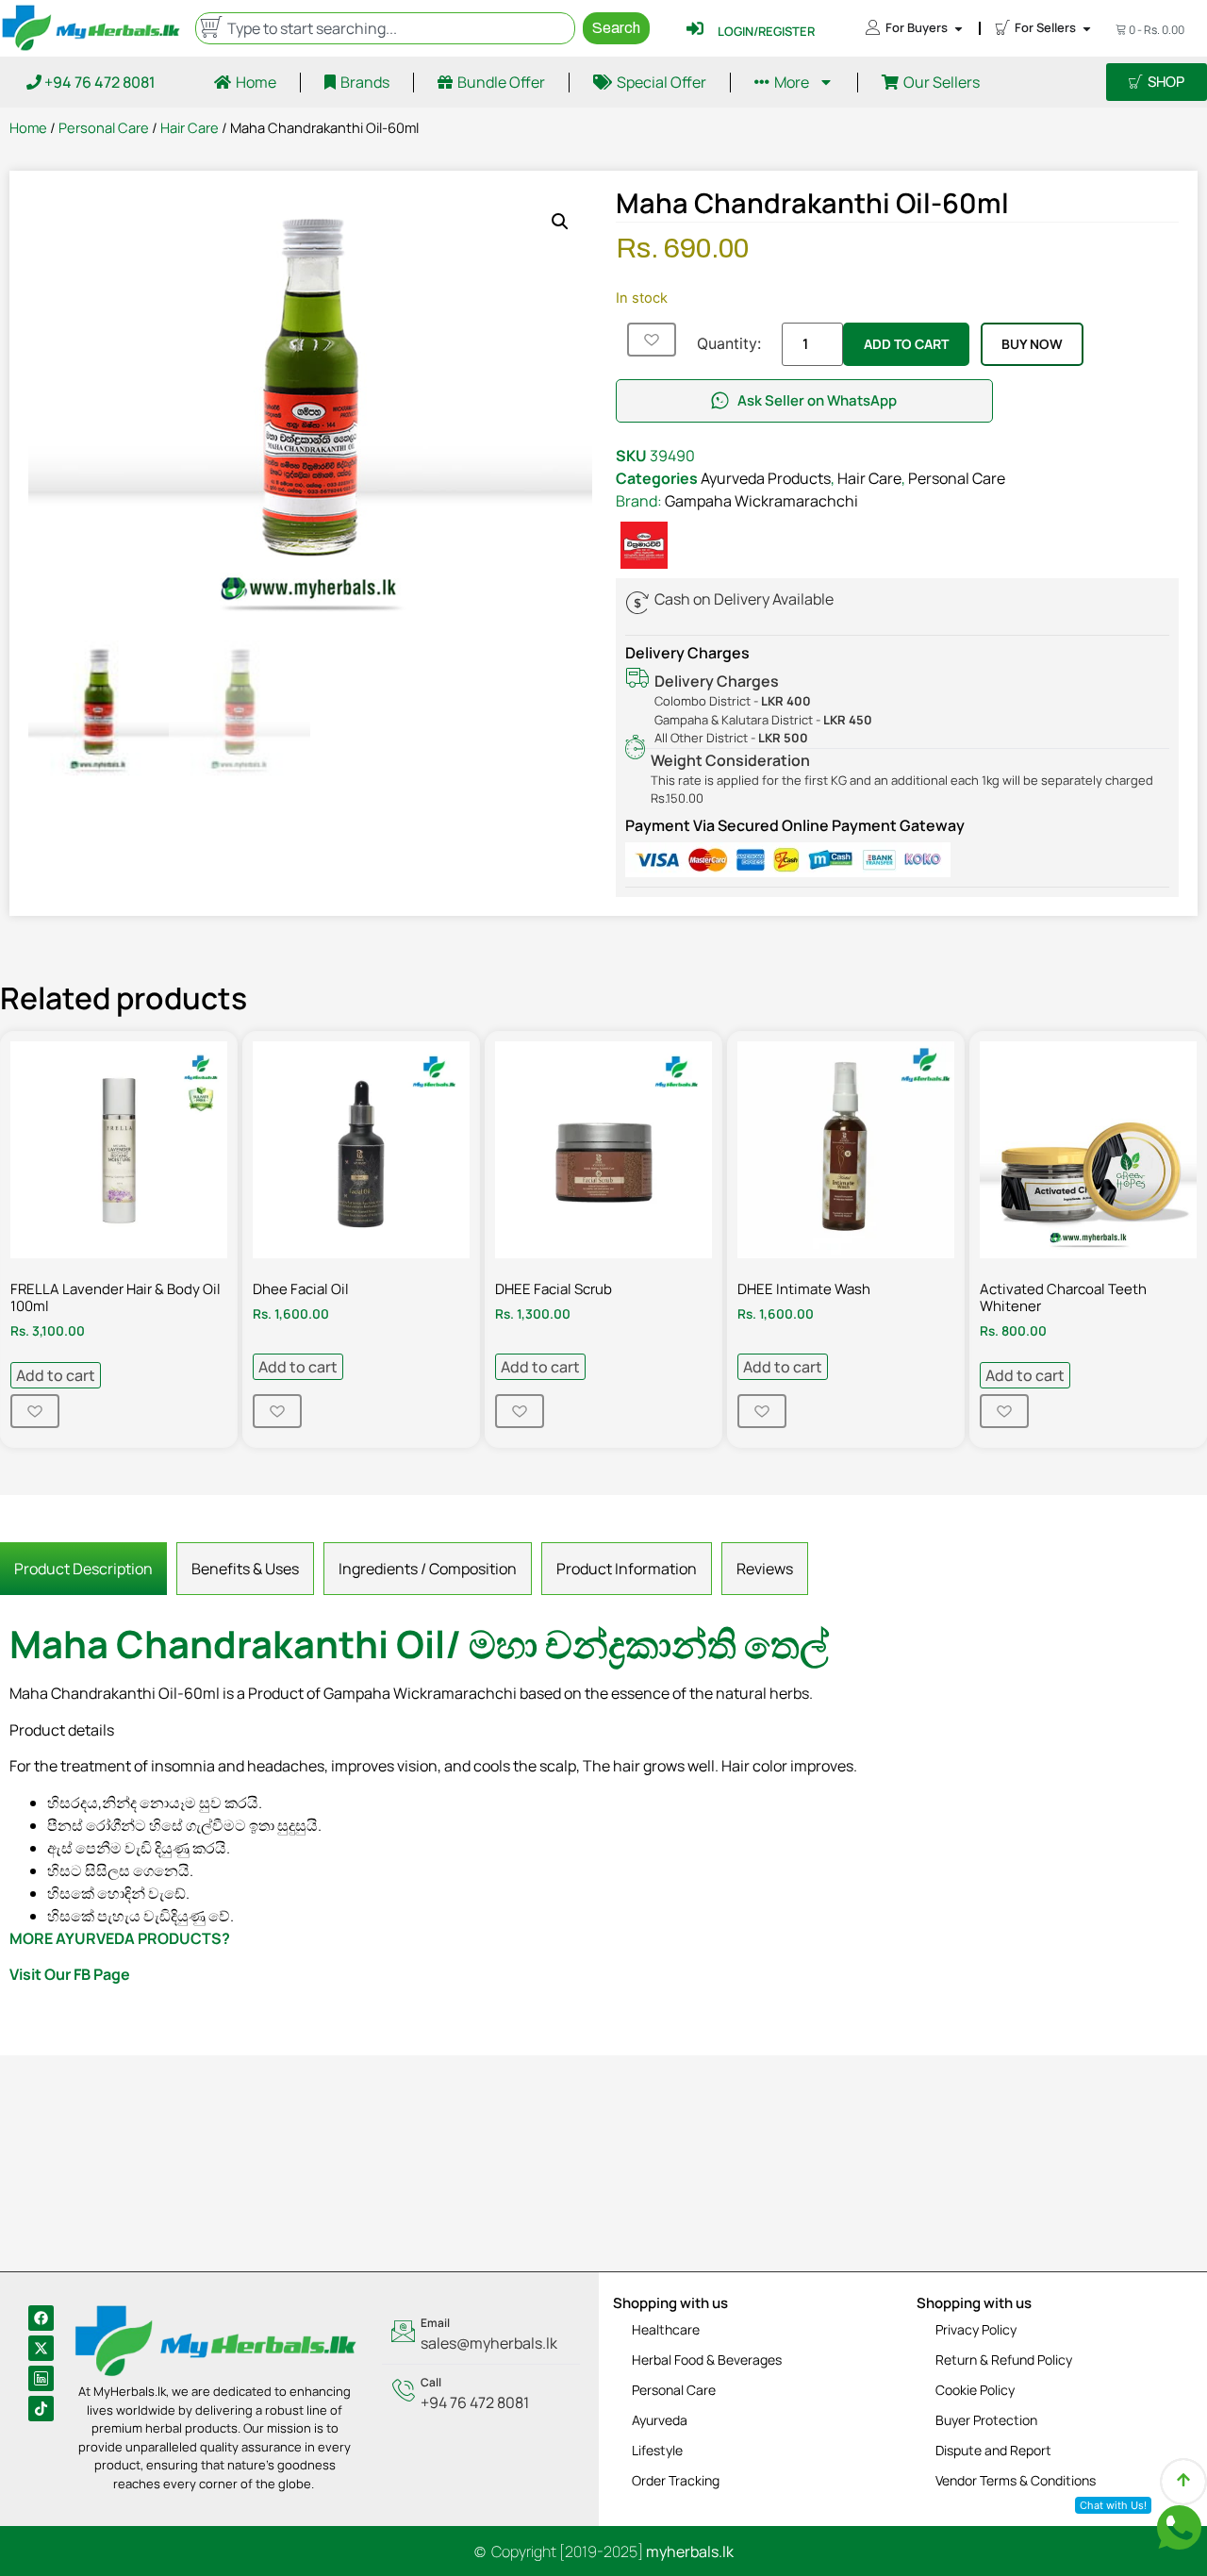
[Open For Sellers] (1087, 28)
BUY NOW (1032, 344)
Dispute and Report (993, 2450)
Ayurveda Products (766, 478)
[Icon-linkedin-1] (41, 2378)
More (792, 82)
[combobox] (385, 28)
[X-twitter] (41, 2348)
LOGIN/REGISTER (766, 31)
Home (256, 82)
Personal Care (104, 127)
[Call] (481, 2394)
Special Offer (661, 82)
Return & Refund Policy (1004, 2360)
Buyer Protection (986, 2420)
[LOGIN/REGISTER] (695, 28)
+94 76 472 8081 (99, 82)
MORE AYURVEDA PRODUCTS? (120, 1938)
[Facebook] (41, 2318)
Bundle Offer (501, 82)
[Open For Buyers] (959, 28)
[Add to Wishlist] (652, 340)
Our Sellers (942, 82)
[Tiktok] (41, 2409)
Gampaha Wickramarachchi (761, 501)
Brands (365, 82)
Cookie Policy (975, 2390)
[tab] (83, 1569)
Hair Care (190, 127)
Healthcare (666, 2329)
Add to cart (906, 344)
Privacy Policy (976, 2329)
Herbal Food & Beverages (707, 2360)
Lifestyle (657, 2450)
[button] (560, 222)
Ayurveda (660, 2420)
